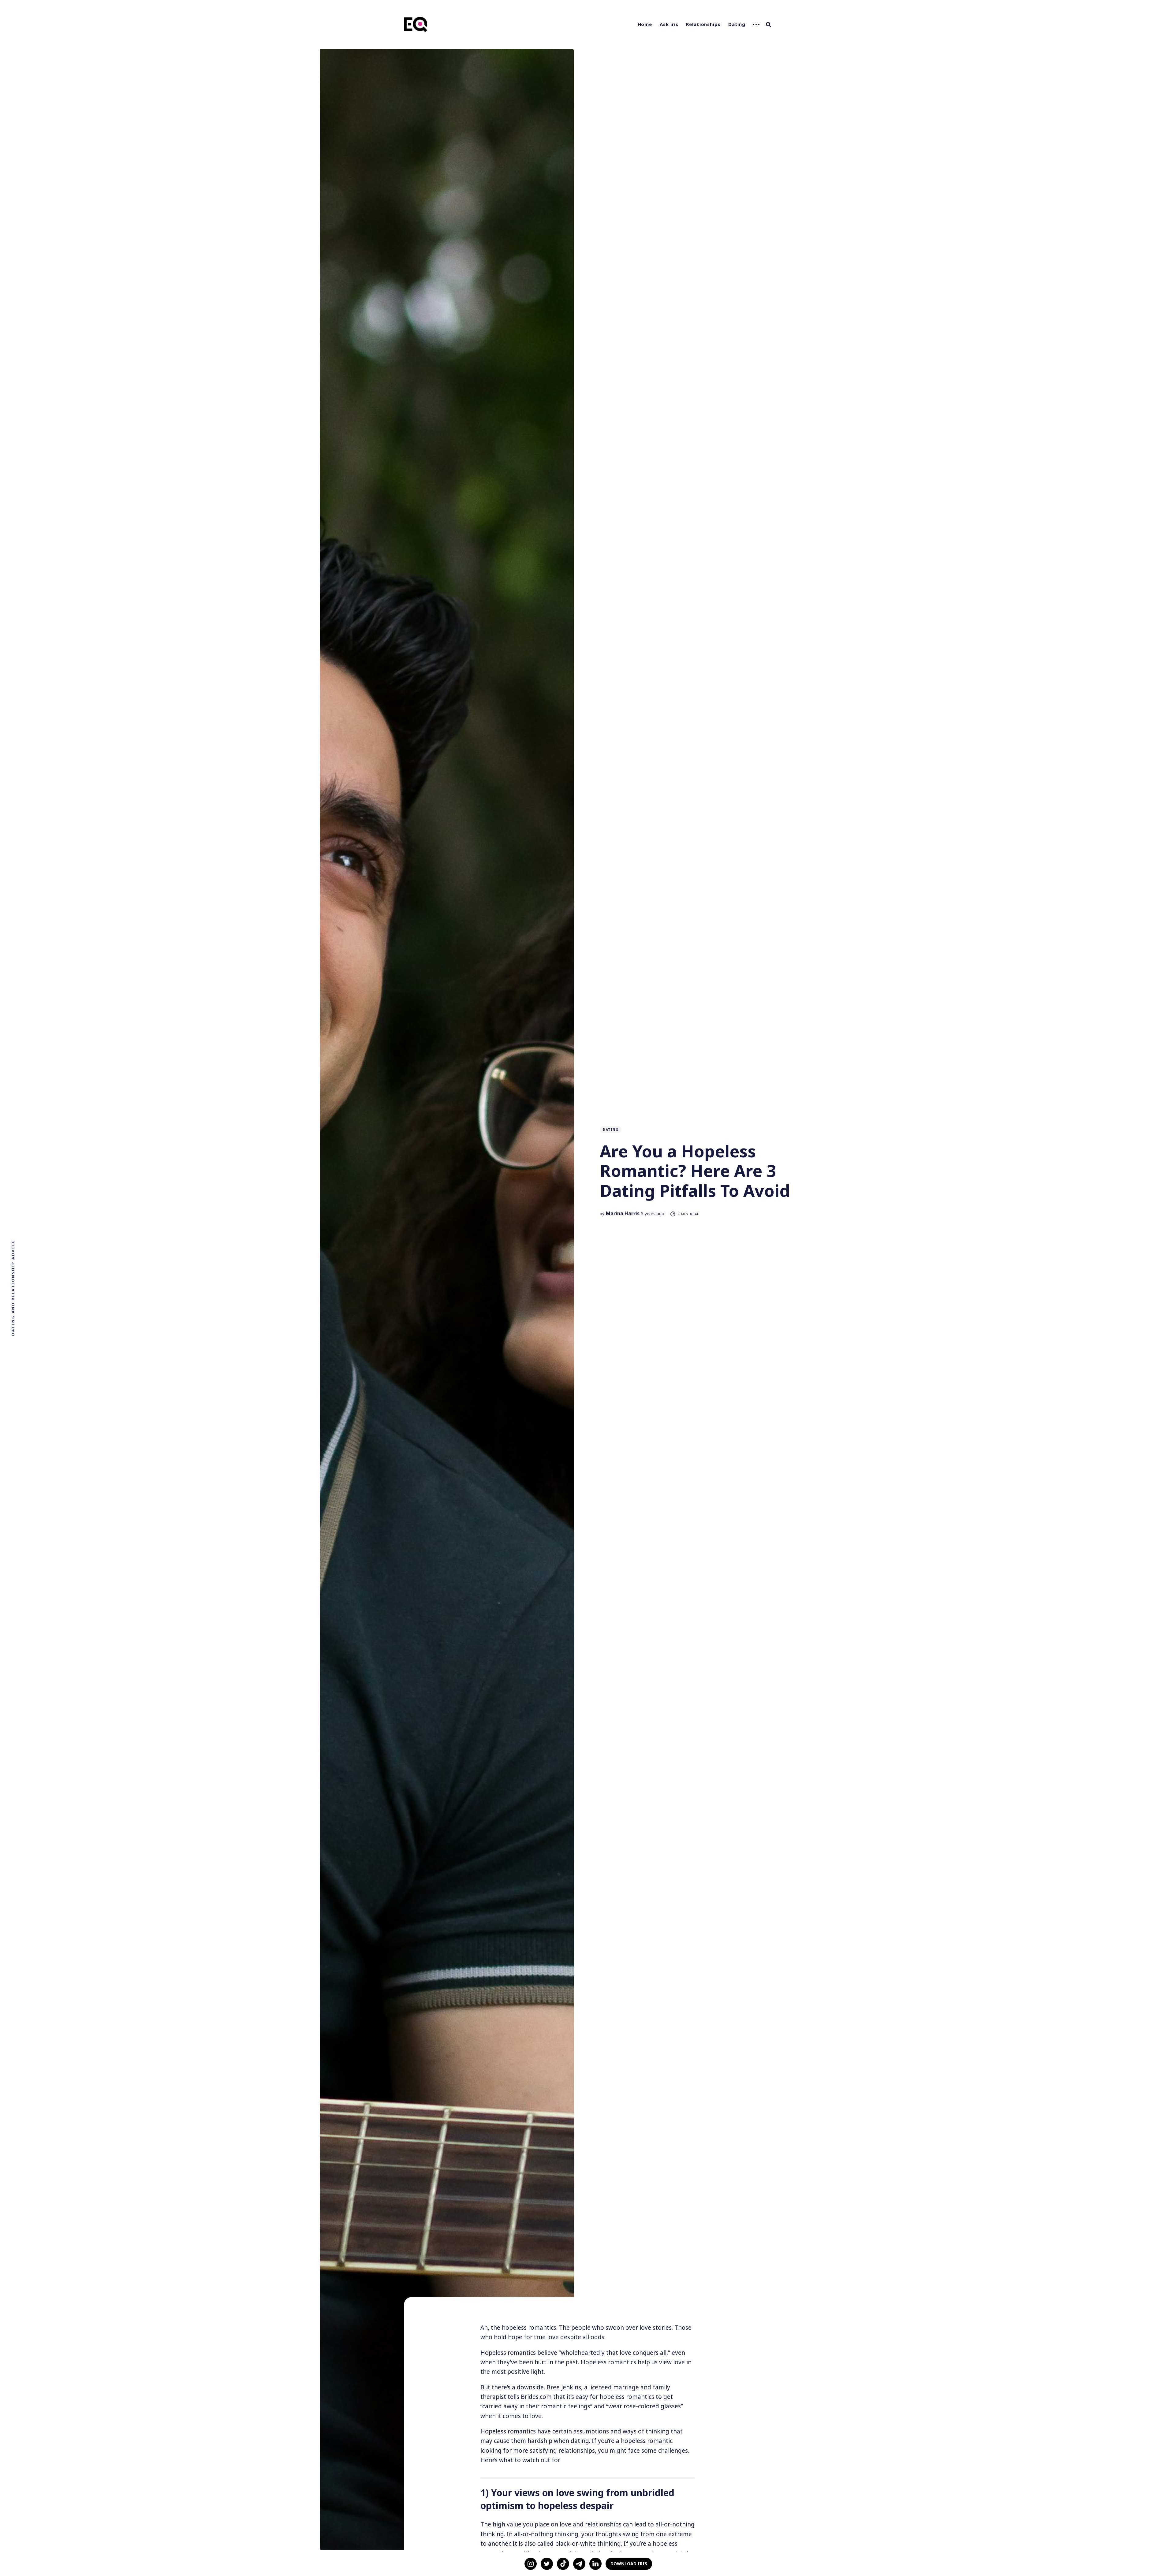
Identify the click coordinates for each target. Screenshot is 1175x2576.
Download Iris (629, 2564)
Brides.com (536, 2397)
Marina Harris (623, 1213)
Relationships (703, 24)
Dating (737, 24)
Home (645, 24)
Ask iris (669, 24)
